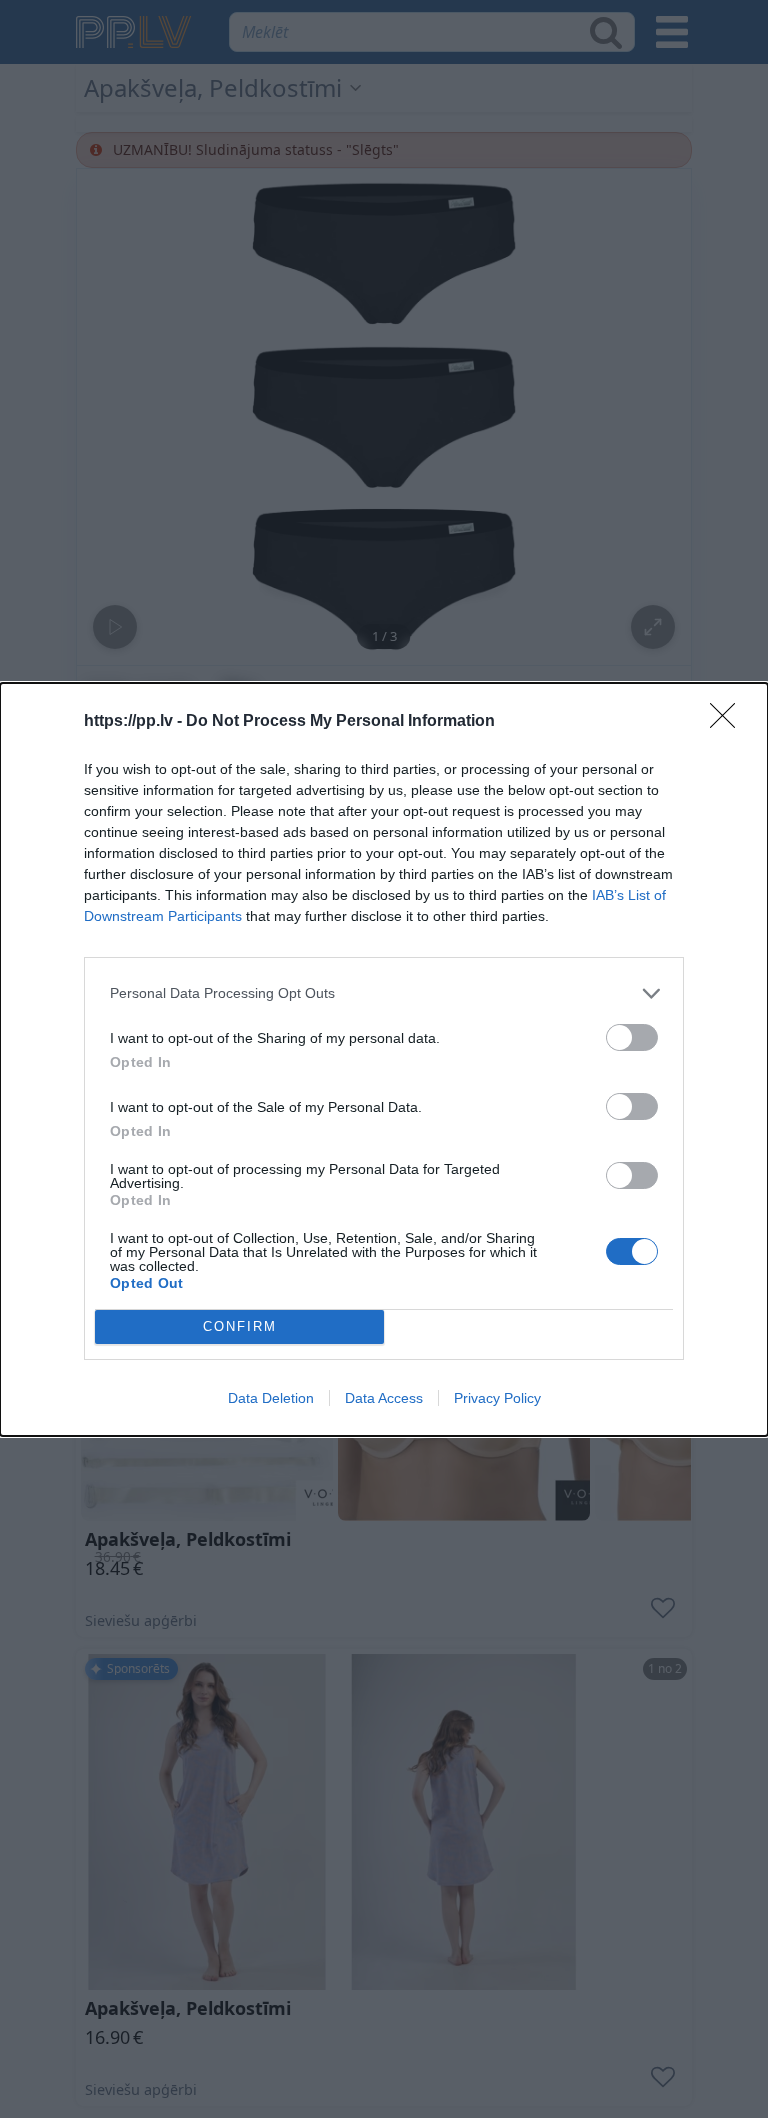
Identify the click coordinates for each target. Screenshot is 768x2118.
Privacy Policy (497, 1398)
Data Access (384, 1398)
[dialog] (384, 1059)
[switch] (632, 1037)
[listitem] (384, 993)
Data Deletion (271, 1398)
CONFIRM (240, 1326)
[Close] (729, 722)
